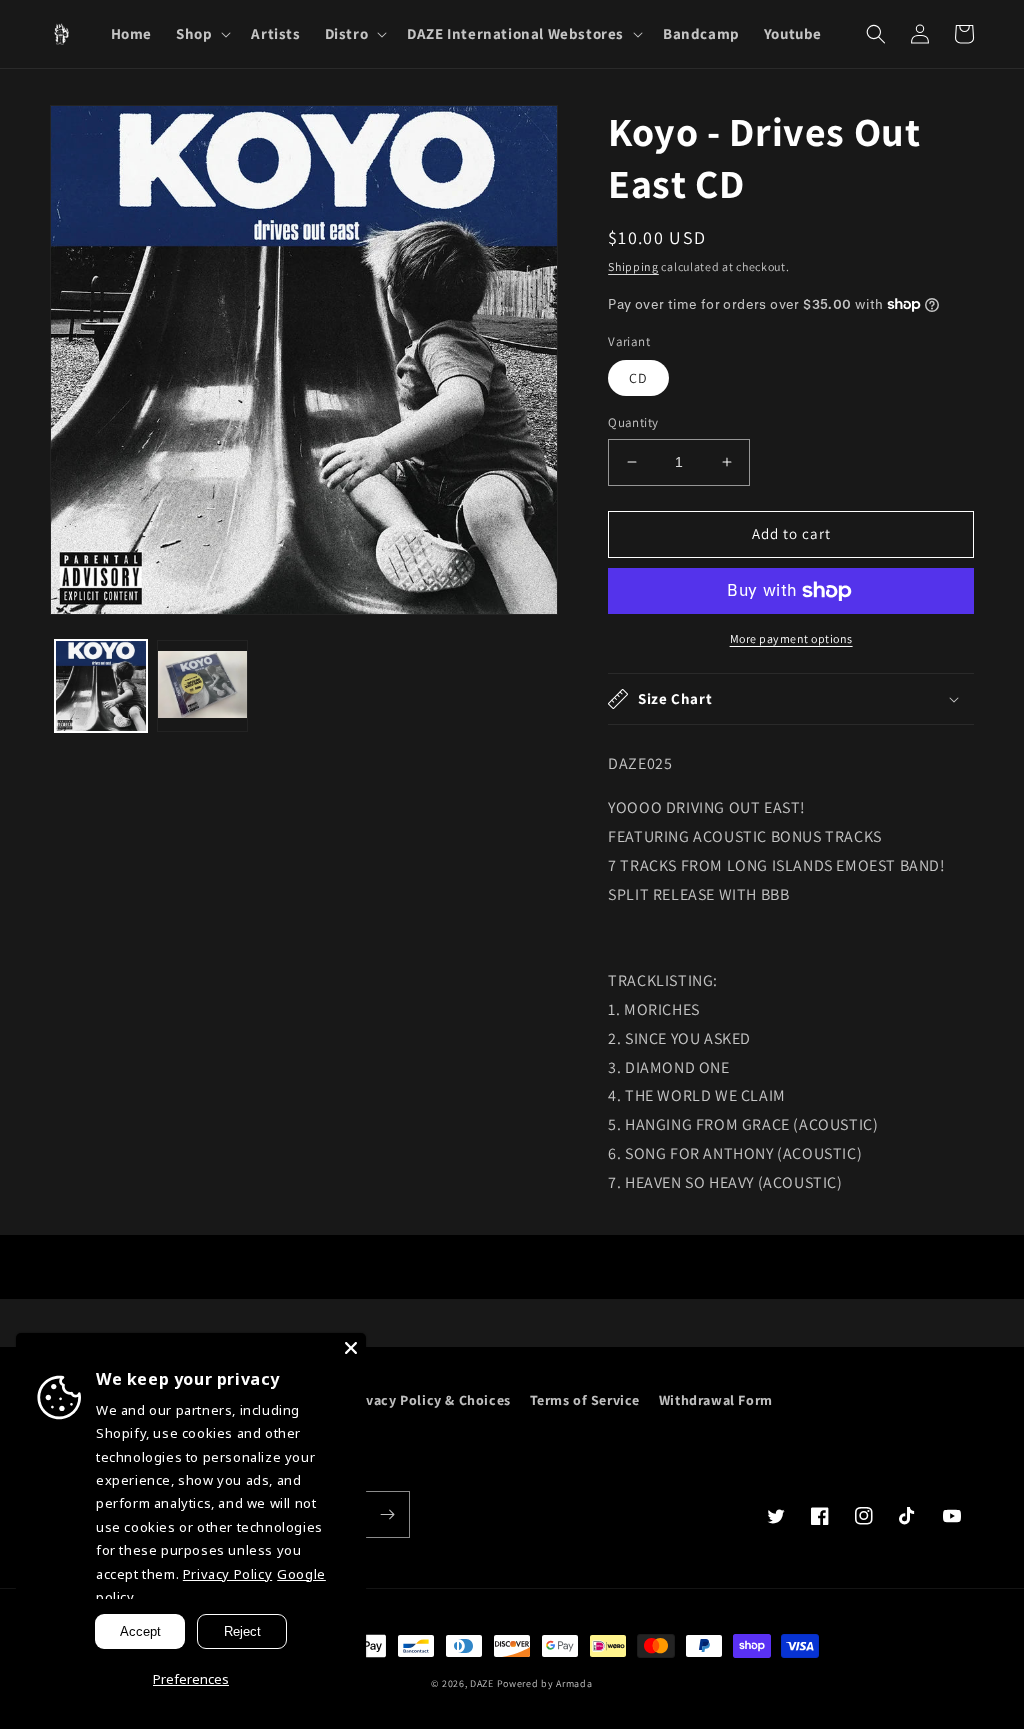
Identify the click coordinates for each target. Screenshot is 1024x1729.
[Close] (351, 1348)
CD (638, 378)
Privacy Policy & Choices (428, 1400)
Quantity (633, 422)
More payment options (791, 638)
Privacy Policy (227, 1574)
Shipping (633, 266)
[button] (201, 34)
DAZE (482, 1683)
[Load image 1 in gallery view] (101, 686)
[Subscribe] (387, 1514)
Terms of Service (585, 1400)
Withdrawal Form (716, 1400)
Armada (574, 1683)
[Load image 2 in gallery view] (203, 686)
